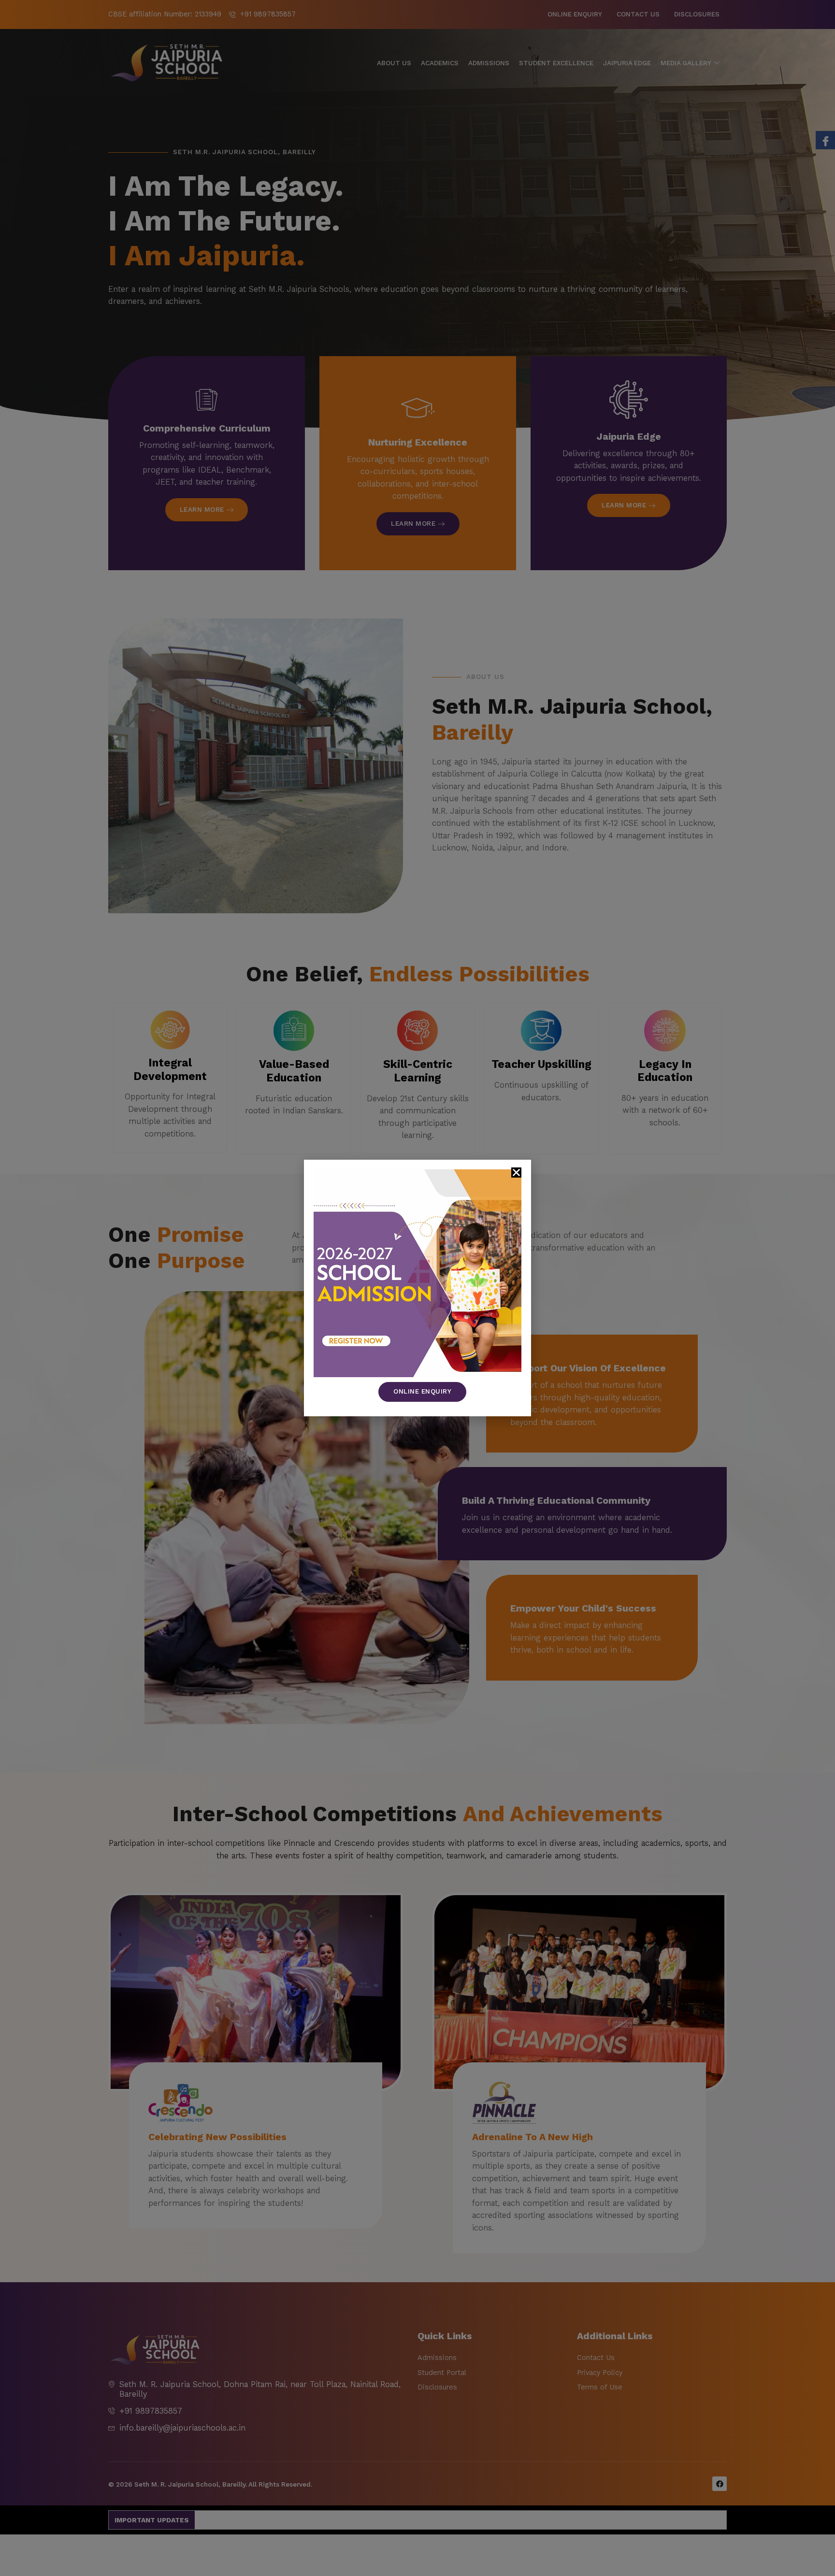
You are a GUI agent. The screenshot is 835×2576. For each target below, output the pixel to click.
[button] (516, 1173)
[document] (417, 1288)
